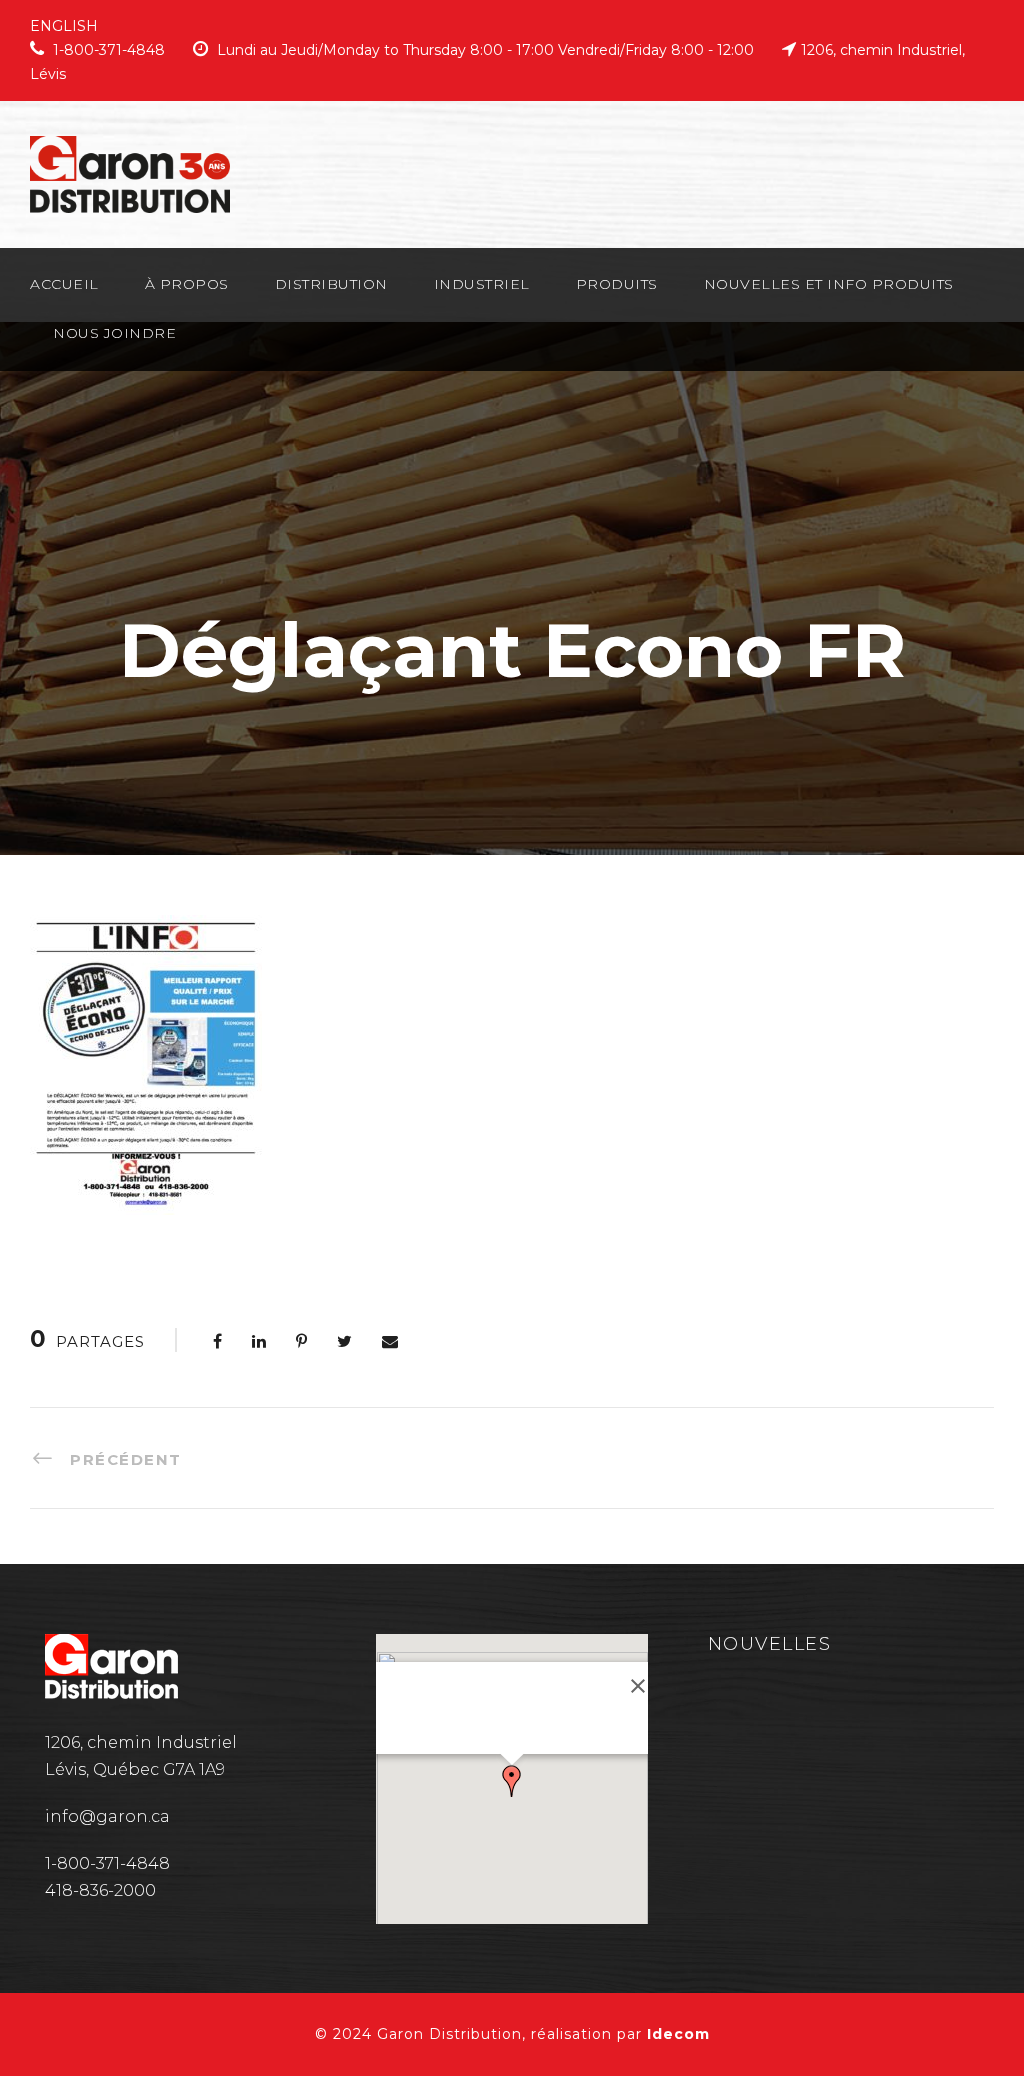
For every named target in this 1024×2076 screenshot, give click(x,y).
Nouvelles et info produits (829, 284)
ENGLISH (64, 26)
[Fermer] (638, 1686)
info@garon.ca (107, 1816)
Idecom (678, 2034)
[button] (512, 1781)
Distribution (331, 284)
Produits (617, 284)
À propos (187, 284)
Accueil (64, 284)
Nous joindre (114, 333)
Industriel (482, 284)
